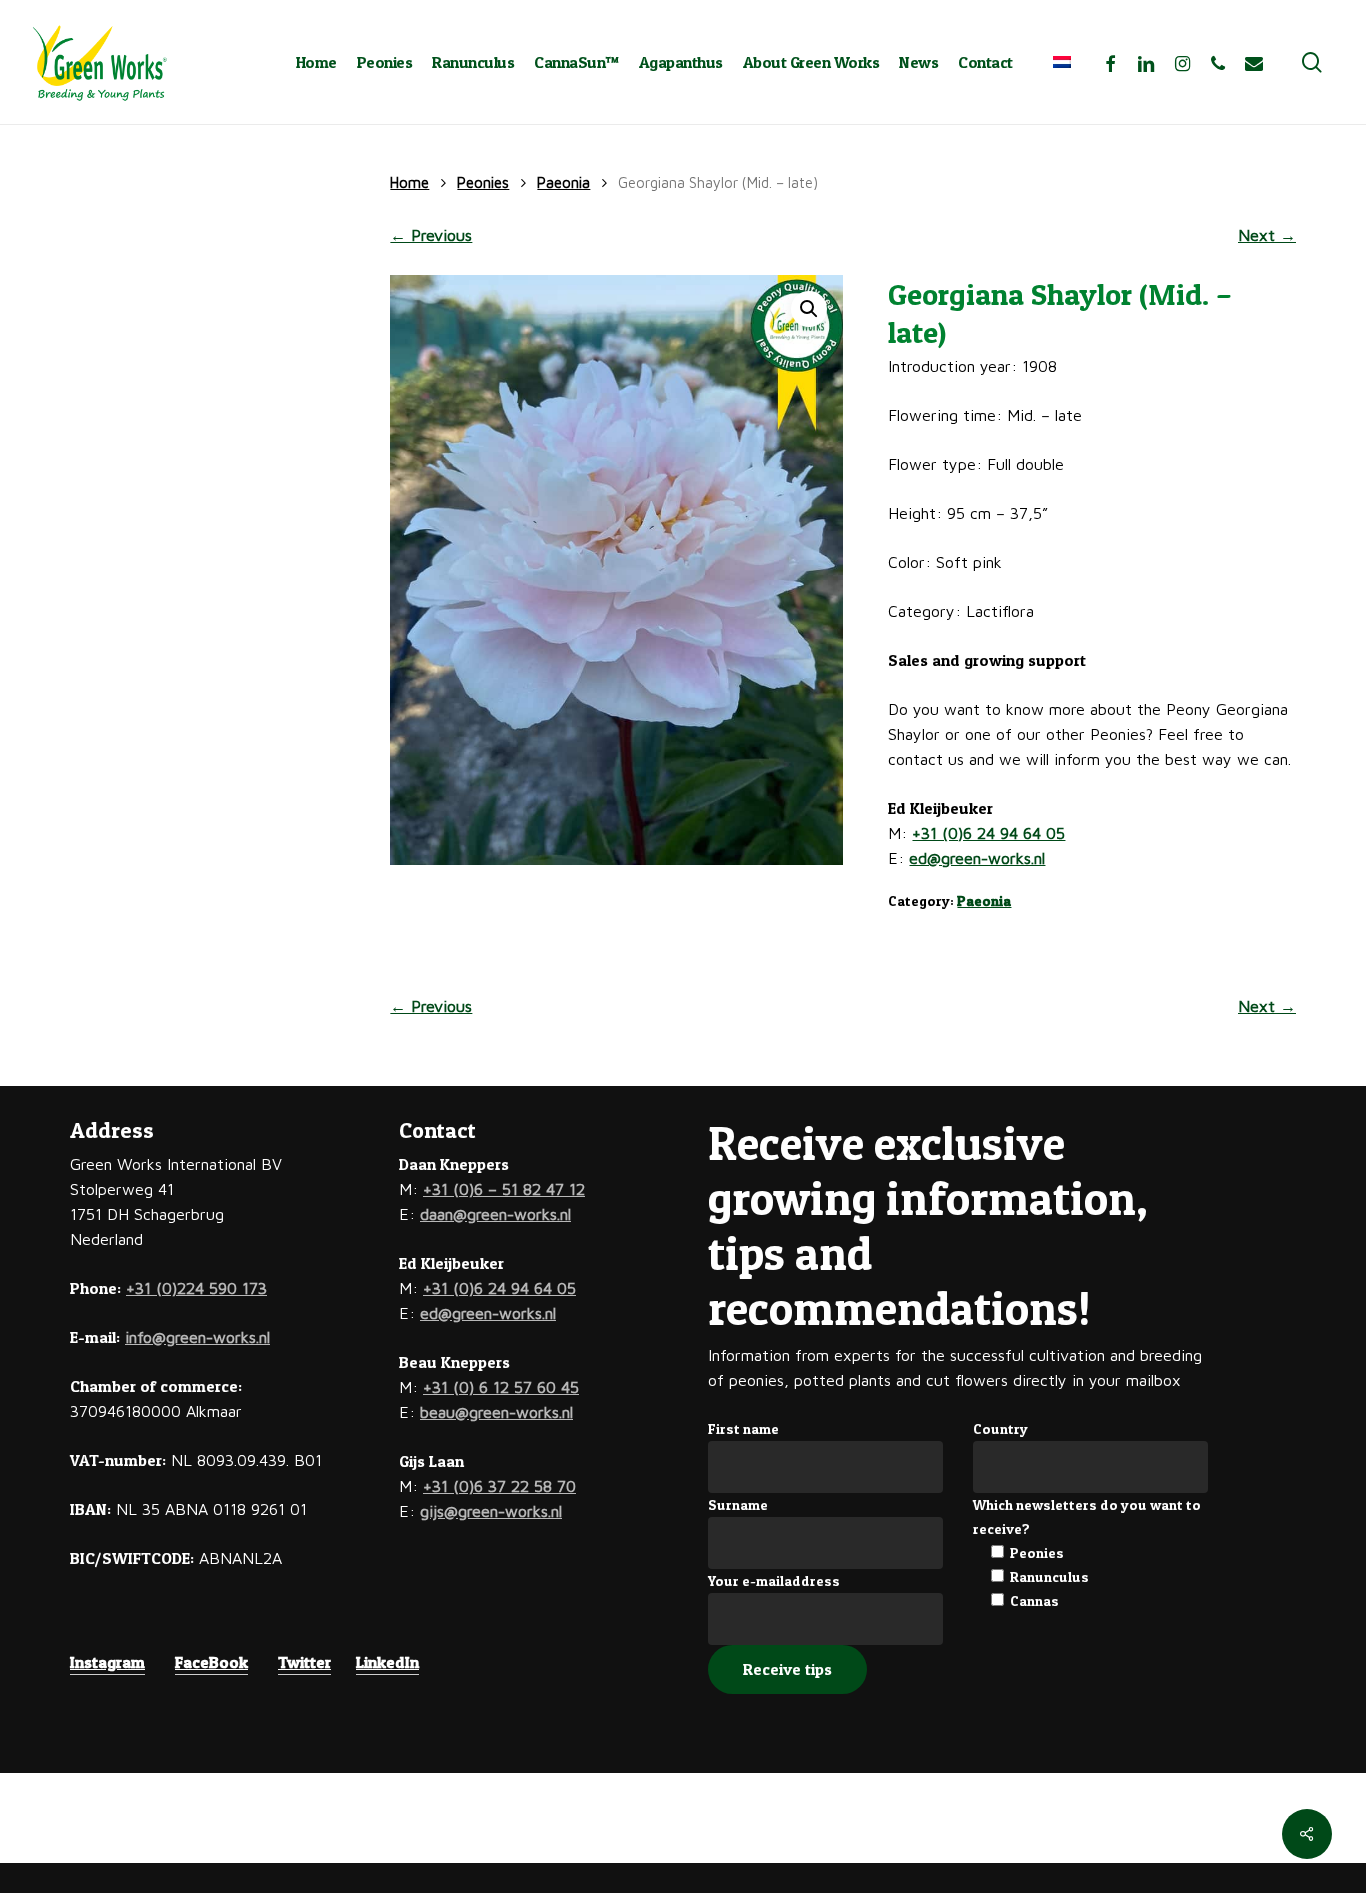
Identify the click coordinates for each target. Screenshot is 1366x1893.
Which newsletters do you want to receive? (1087, 1516)
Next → (1267, 235)
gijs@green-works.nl (491, 1511)
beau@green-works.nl (496, 1412)
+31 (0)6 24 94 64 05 (988, 833)
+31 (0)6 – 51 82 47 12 (504, 1189)
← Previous (431, 235)
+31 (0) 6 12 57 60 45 (501, 1387)
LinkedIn (387, 1662)
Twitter (304, 1662)
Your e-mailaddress (774, 1580)
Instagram (107, 1662)
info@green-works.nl (197, 1337)
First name (743, 1428)
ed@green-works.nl (977, 858)
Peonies (483, 182)
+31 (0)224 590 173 (196, 1288)
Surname (738, 1504)
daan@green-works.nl (495, 1214)
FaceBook (211, 1662)
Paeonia (563, 182)
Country (1000, 1428)
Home (409, 182)
